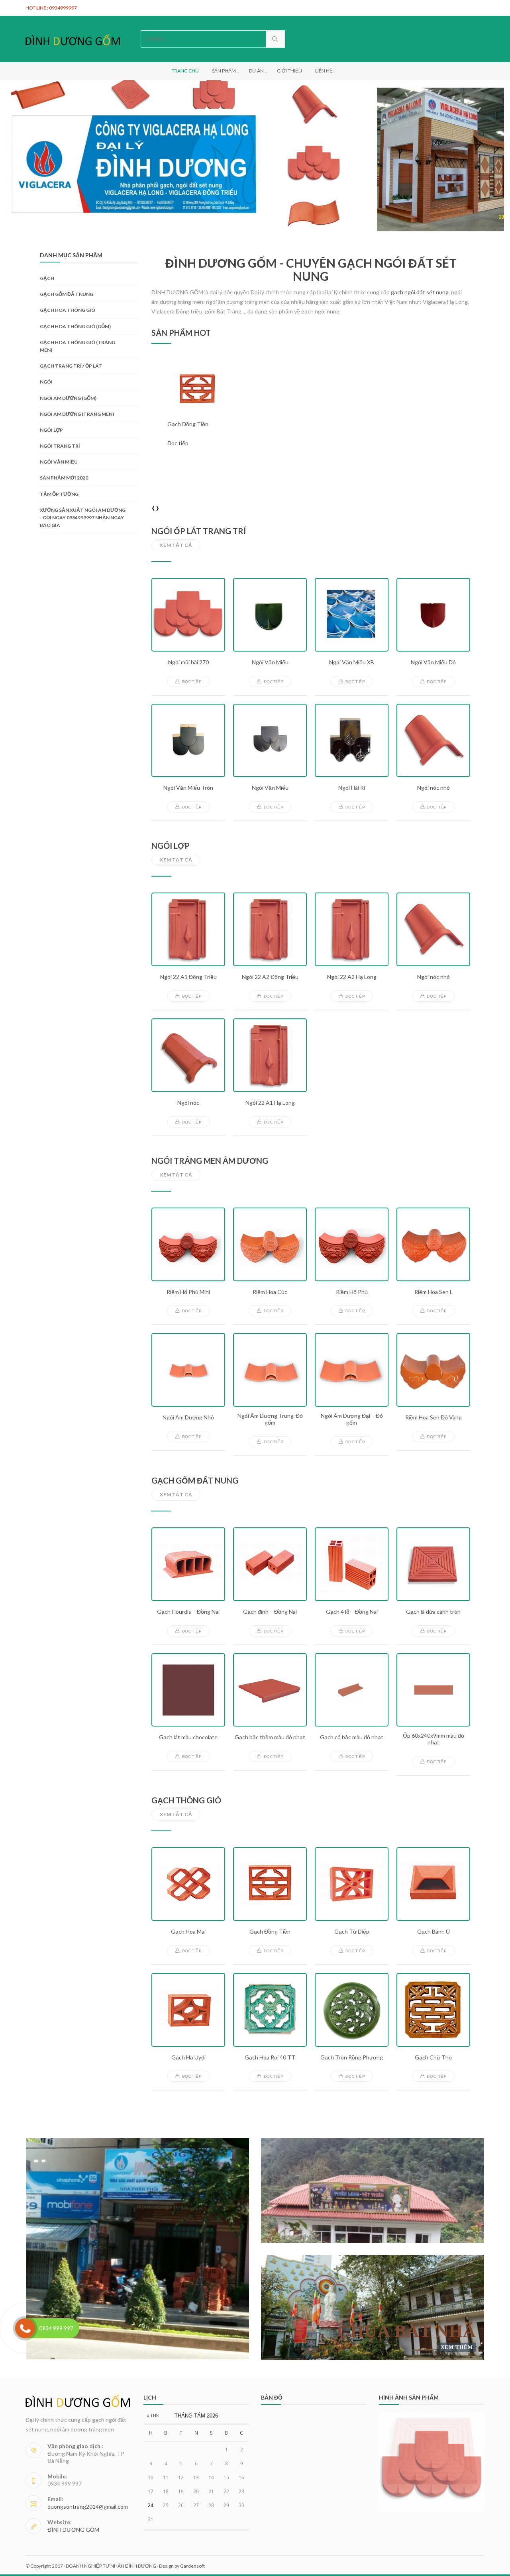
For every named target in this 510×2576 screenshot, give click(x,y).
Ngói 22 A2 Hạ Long (352, 977)
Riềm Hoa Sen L (433, 1292)
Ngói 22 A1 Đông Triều (188, 977)
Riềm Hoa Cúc (270, 1292)
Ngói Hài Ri (352, 788)
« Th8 (153, 2415)
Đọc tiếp (178, 453)
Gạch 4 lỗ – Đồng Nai (352, 1612)
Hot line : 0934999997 (51, 8)
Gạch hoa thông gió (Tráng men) (77, 346)
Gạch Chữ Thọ (433, 2057)
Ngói (46, 382)
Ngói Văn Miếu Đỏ (433, 662)
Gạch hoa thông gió (68, 310)
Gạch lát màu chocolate (188, 1737)
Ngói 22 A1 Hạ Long (270, 1103)
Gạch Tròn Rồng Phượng (352, 2057)
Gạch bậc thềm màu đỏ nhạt (270, 1737)
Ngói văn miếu (59, 462)
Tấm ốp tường (59, 494)
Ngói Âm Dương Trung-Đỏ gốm (270, 1419)
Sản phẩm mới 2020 (64, 478)
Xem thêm (457, 2347)
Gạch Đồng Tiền (270, 1932)
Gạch (47, 278)
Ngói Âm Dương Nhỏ (188, 1417)
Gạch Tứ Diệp (352, 1932)
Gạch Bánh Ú (433, 1932)
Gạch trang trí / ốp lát (71, 366)
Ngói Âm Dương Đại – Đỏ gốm (352, 1419)
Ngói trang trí (60, 446)
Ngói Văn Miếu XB (352, 662)
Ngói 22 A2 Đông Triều (270, 977)
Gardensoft (192, 2566)
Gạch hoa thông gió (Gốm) (75, 326)
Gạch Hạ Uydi (188, 2057)
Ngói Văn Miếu (270, 662)
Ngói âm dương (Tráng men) (77, 414)
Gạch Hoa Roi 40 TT (270, 2057)
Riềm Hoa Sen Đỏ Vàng (433, 1417)
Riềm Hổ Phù (352, 1292)
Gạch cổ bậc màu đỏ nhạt (352, 1737)
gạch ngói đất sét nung (420, 292)
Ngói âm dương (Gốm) (68, 398)
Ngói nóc (188, 1103)
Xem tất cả (176, 545)
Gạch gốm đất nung (67, 294)
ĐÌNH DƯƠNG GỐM (73, 2530)
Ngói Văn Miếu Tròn (188, 788)
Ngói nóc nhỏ (433, 788)
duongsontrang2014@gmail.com (88, 2507)
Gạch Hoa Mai (188, 1932)
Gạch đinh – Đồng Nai (270, 1612)
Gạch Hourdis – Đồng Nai (188, 1612)
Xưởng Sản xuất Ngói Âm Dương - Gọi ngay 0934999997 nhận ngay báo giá (83, 518)
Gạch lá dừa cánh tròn (433, 1612)
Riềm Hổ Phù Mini (188, 1292)
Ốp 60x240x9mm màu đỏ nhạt (433, 1739)
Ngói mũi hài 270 (188, 662)
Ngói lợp (51, 430)
